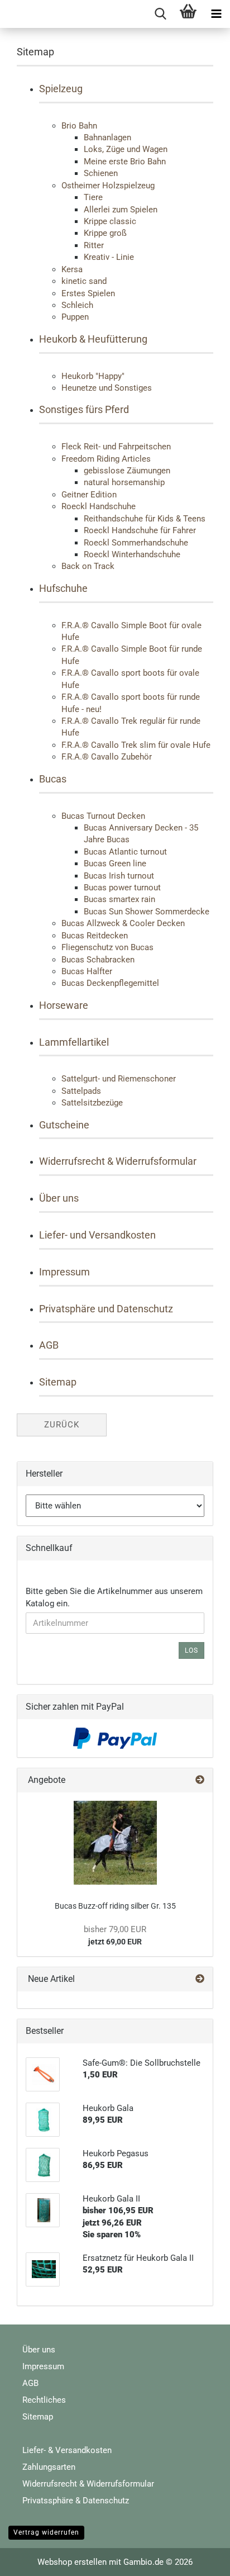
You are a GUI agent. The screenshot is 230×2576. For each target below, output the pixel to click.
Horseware (64, 1005)
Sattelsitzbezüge (92, 1103)
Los (191, 1650)
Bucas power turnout (122, 888)
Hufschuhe (63, 588)
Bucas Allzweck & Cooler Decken (123, 923)
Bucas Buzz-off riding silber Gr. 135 (115, 1906)
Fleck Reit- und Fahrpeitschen (116, 447)
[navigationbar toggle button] (216, 14)
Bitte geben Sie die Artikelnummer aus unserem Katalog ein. (114, 1597)
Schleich (77, 305)
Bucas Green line (115, 864)
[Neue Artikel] (200, 1979)
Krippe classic (110, 221)
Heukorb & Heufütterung (93, 339)
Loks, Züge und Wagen (126, 149)
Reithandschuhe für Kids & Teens (145, 519)
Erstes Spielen (88, 293)
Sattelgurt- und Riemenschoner (119, 1079)
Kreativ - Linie (109, 257)
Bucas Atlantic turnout (125, 852)
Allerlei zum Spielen (121, 210)
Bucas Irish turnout (119, 876)
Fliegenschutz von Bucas (107, 947)
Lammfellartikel (74, 1042)
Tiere (93, 197)
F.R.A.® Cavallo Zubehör (107, 757)
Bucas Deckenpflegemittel (110, 983)
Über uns (59, 1198)
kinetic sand (84, 281)
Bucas (53, 779)
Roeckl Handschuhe (99, 506)
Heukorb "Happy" (93, 376)
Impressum (64, 1272)
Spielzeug (61, 89)
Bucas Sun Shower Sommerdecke (147, 912)
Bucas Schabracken (98, 960)
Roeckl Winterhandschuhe (132, 554)
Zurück (62, 1425)
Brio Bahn (79, 126)
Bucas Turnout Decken (103, 816)
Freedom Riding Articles (106, 459)
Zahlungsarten (49, 2467)
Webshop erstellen (72, 2562)
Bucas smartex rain (119, 899)
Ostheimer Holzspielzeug (108, 186)
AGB (49, 1345)
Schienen (101, 173)
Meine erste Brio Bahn (125, 162)
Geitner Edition (89, 495)
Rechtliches (44, 2400)
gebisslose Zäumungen (127, 471)
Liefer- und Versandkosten (97, 1235)
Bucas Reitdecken (95, 936)
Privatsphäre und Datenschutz (106, 1309)
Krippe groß (105, 233)
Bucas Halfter (87, 971)
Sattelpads (81, 1091)
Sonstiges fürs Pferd (84, 409)
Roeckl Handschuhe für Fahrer (140, 530)
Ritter (94, 245)
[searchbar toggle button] (160, 14)
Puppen (75, 317)
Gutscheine (64, 1125)
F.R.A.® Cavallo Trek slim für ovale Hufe (136, 745)
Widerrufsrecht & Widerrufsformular (118, 1161)
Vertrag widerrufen (46, 2532)
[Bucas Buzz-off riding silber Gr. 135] (115, 1843)
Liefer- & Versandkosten (67, 2450)
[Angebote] (200, 1780)
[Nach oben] (199, 2559)
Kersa (72, 269)
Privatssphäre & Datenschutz (76, 2501)
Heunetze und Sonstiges (107, 388)
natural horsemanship (124, 482)
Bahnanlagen (107, 137)
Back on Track (88, 566)
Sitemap (58, 1382)
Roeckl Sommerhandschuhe (136, 543)
